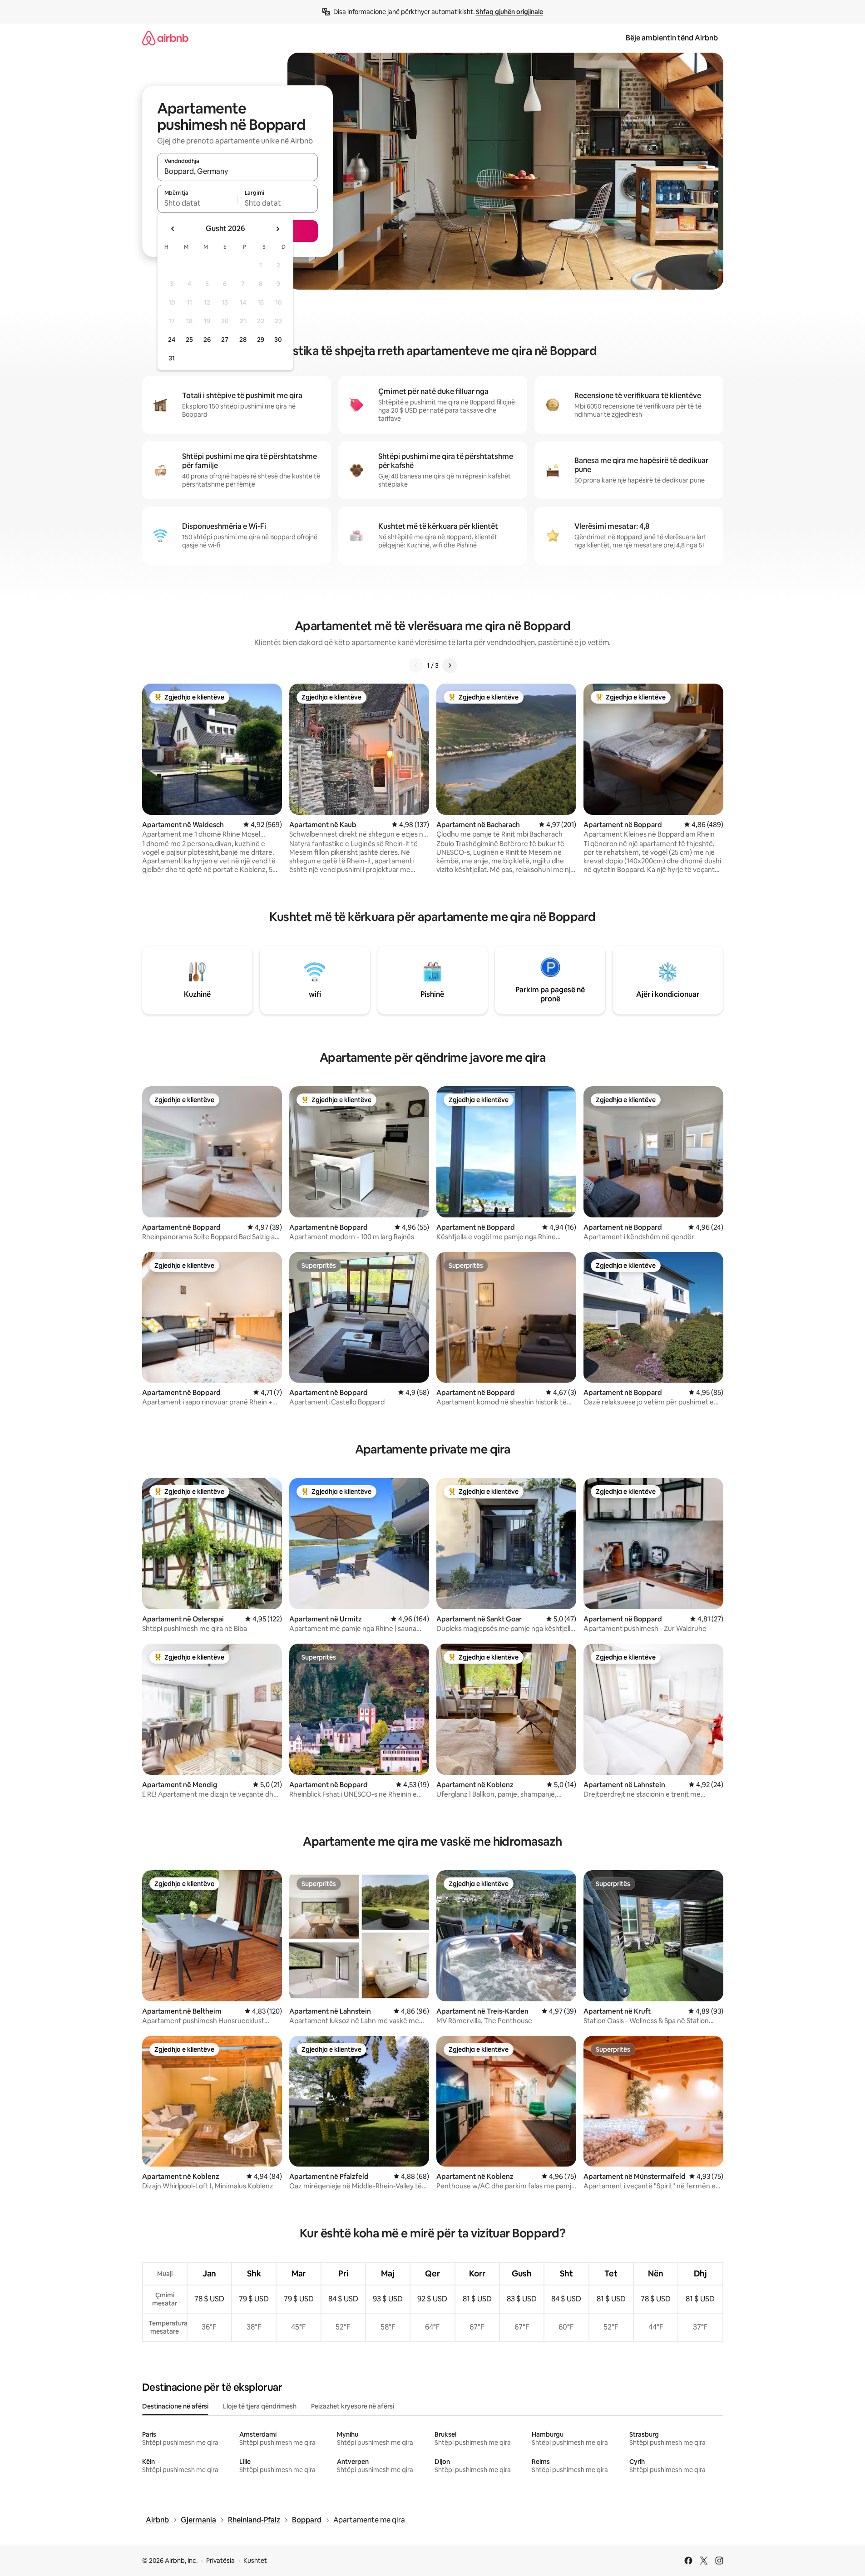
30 (278, 340)
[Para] (450, 665)
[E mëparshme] (416, 665)
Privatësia (220, 2561)
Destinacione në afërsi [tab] (175, 2406)
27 (225, 340)
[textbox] (197, 203)
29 (261, 340)
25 (189, 340)
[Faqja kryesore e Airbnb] (165, 38)
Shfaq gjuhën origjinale (509, 12)
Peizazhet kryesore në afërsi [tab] (353, 2406)
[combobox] (237, 171)
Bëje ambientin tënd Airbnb (672, 38)
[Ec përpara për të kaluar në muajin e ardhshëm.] (277, 229)
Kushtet (255, 2561)
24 (172, 340)
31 (172, 358)
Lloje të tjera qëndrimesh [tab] (260, 2406)
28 (243, 340)
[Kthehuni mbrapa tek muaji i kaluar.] (173, 229)
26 (207, 340)
